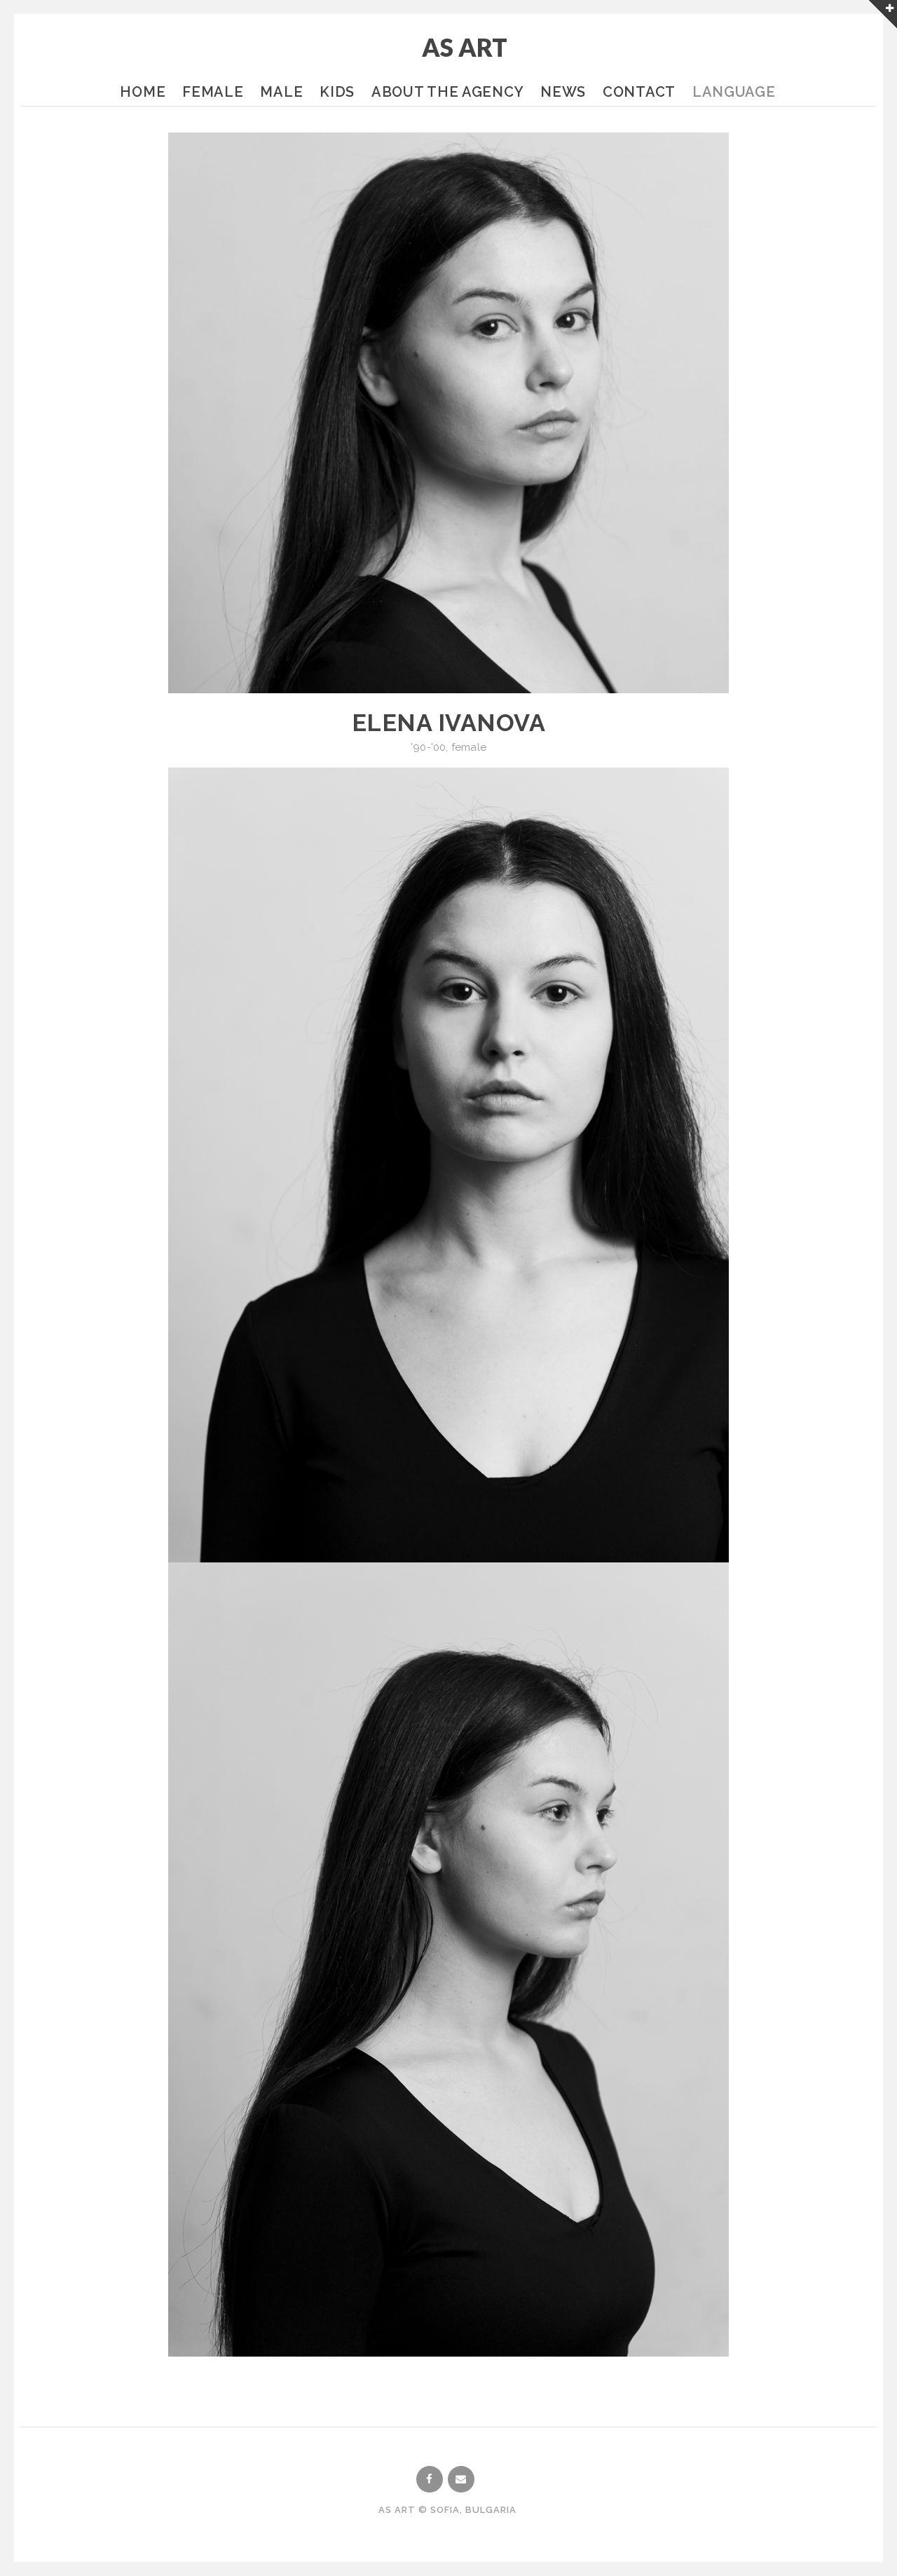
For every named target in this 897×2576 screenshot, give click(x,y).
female (469, 747)
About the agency (447, 92)
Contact (639, 92)
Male (281, 92)
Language (734, 92)
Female (213, 92)
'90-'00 (428, 747)
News (563, 92)
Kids (337, 92)
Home (143, 92)
